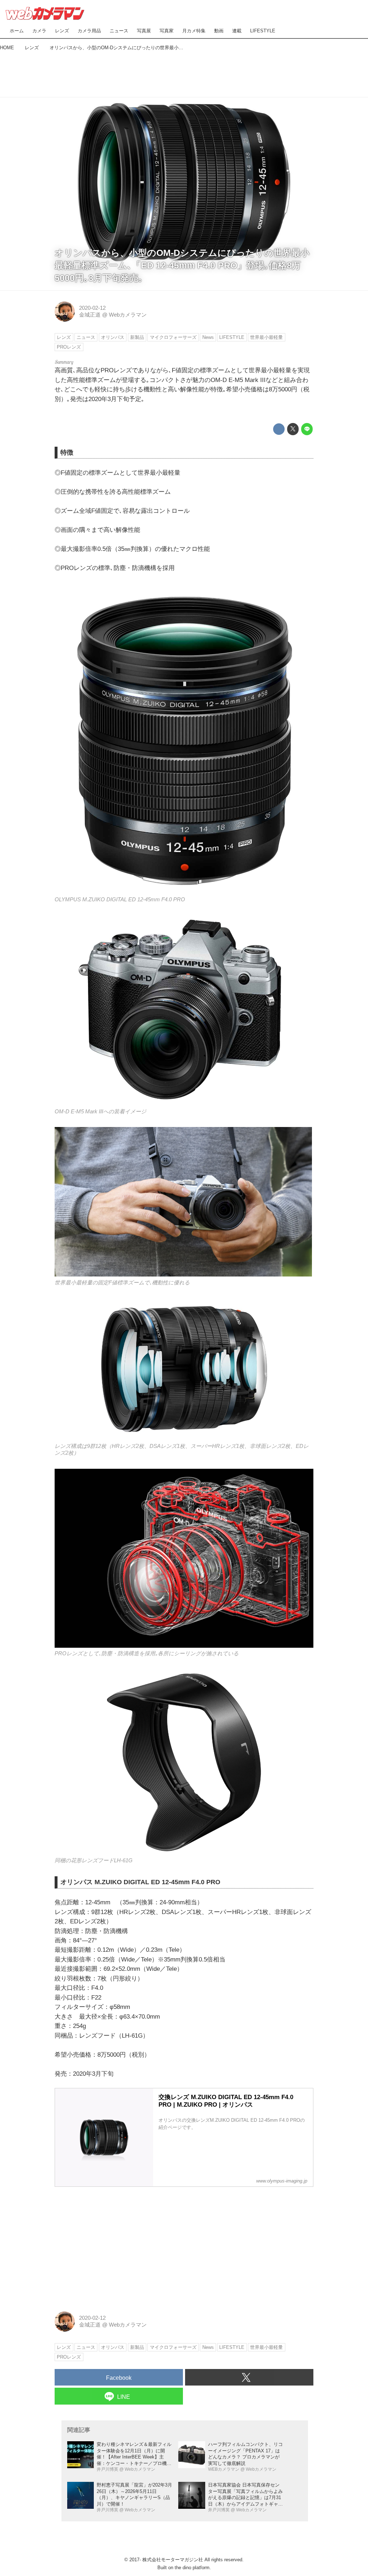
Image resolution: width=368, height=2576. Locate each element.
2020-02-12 (92, 308)
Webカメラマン (128, 315)
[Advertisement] (184, 72)
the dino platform (192, 2568)
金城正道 (90, 315)
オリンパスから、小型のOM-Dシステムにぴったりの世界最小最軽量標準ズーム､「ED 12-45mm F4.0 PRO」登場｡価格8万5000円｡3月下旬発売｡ (182, 265)
